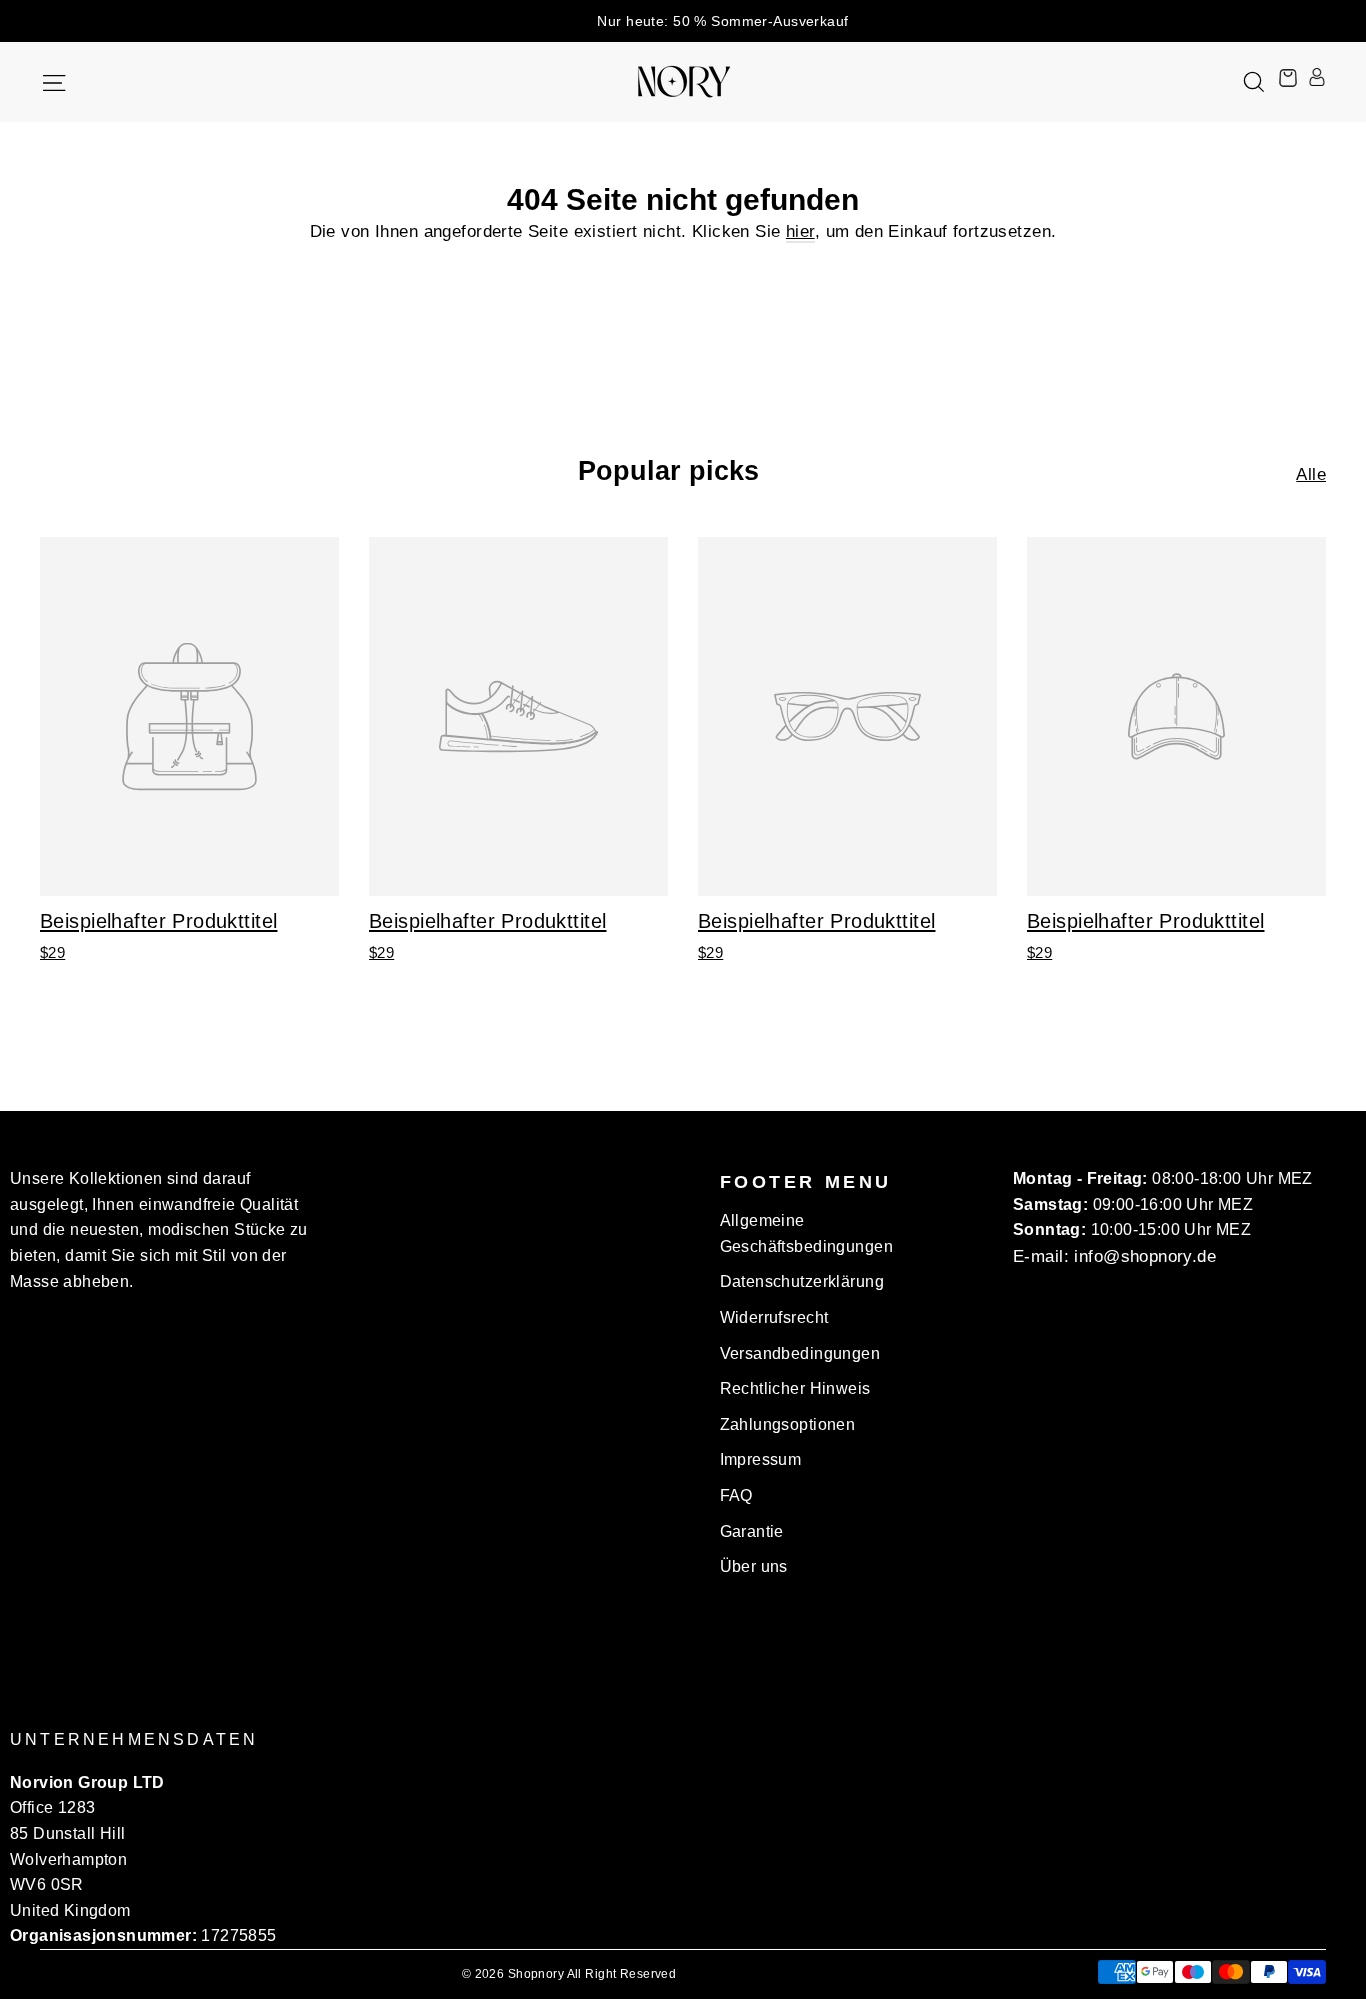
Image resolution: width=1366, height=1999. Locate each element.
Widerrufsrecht (774, 1317)
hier (800, 231)
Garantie (752, 1531)
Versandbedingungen (800, 1353)
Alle (1311, 474)
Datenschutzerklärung (802, 1281)
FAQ (736, 1495)
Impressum (761, 1459)
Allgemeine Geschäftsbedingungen (807, 1233)
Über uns (754, 1566)
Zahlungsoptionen (788, 1424)
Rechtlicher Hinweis (795, 1388)
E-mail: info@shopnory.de (1114, 1256)
